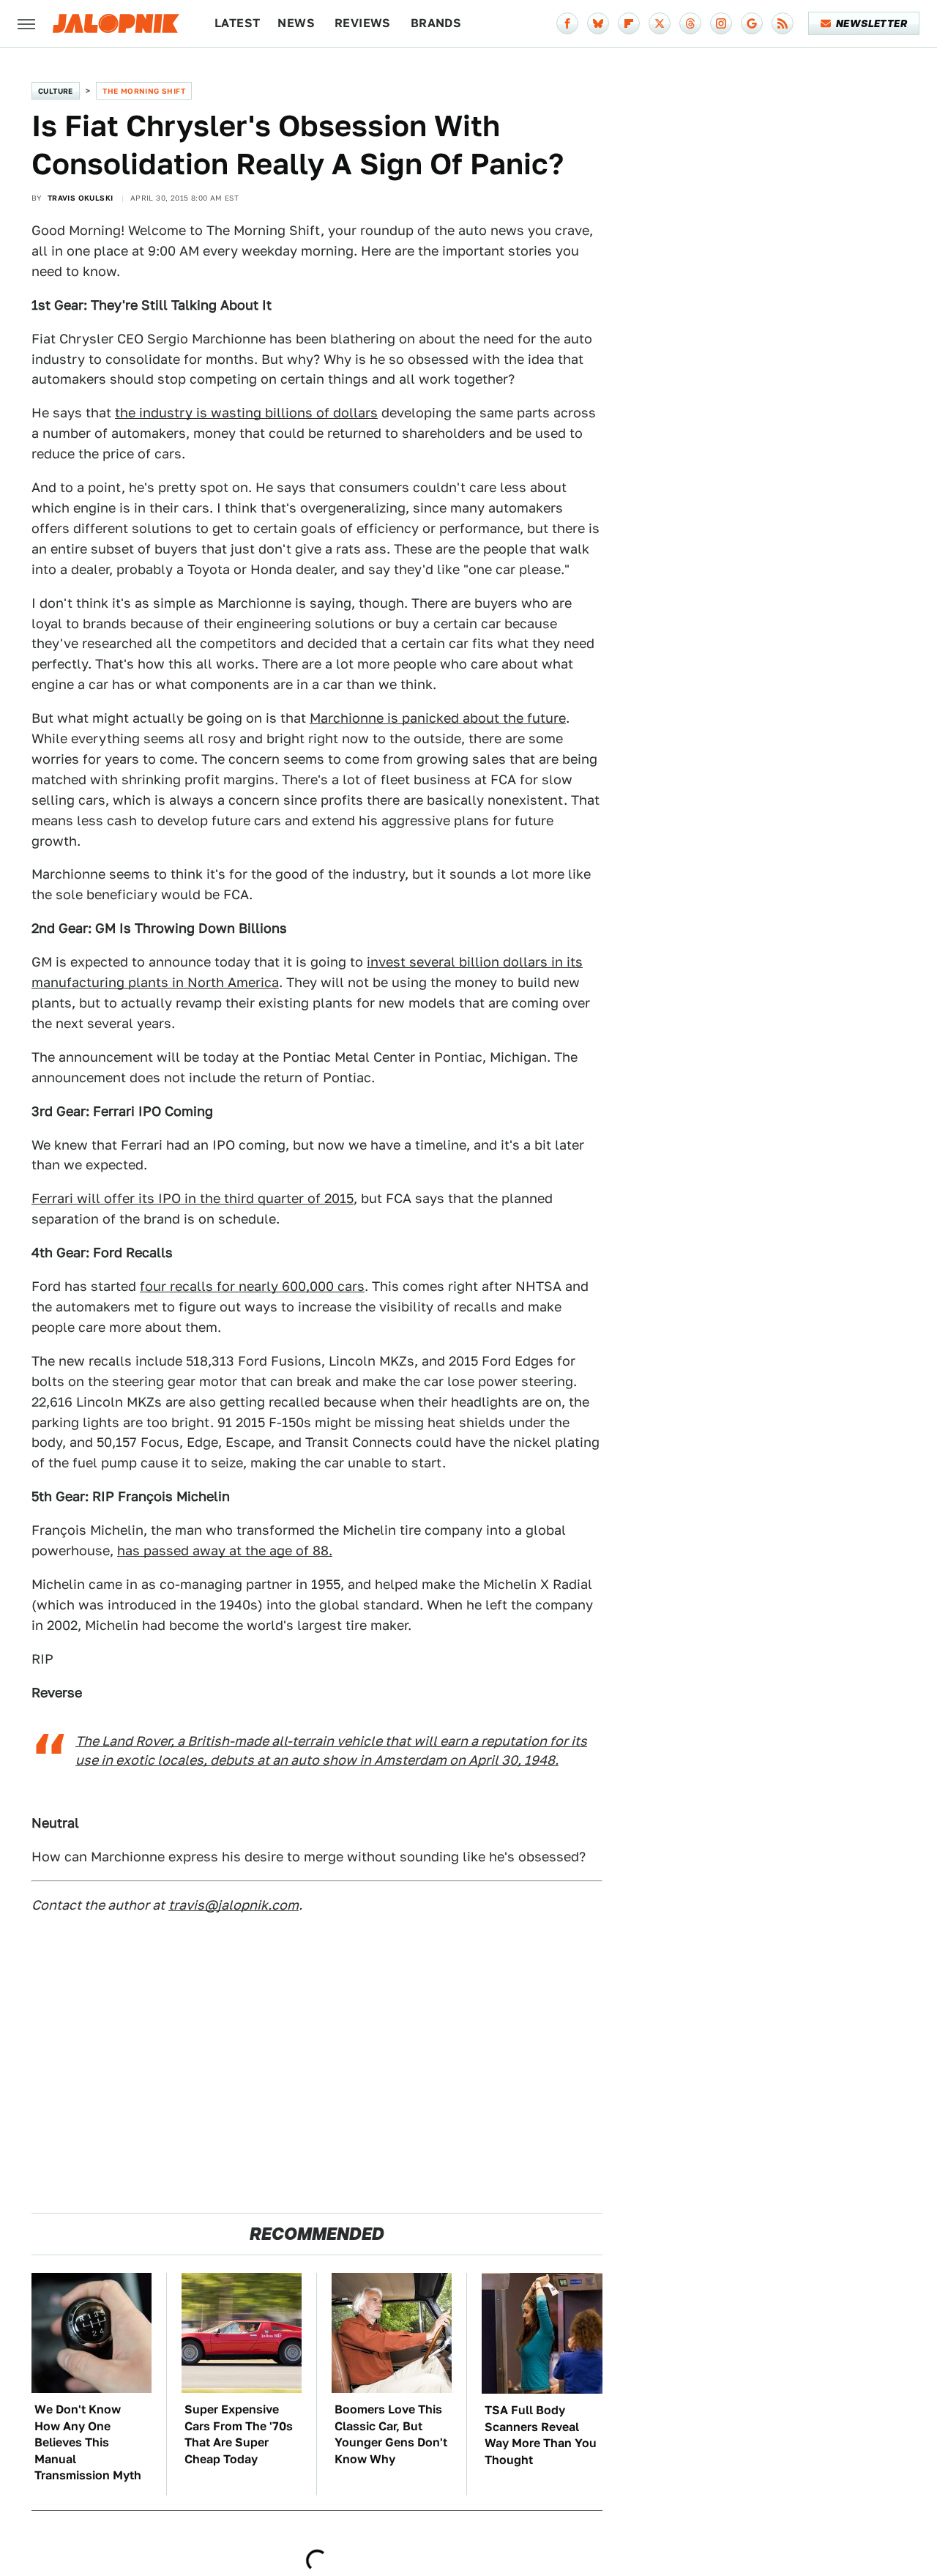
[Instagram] (721, 23)
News (296, 23)
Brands (436, 23)
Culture (56, 91)
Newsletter (871, 23)
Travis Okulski (81, 198)
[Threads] (690, 23)
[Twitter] (660, 23)
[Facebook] (567, 23)
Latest (237, 23)
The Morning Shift (144, 91)
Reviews (363, 23)
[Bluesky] (598, 23)
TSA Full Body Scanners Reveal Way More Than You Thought (541, 2435)
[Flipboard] (629, 23)
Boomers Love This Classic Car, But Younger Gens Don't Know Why (391, 2434)
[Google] (752, 23)
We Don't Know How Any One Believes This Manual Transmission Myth (88, 2442)
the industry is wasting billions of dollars (246, 413)
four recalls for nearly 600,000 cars (252, 1286)
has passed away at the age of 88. (225, 1551)
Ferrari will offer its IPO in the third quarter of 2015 (193, 1198)
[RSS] (783, 23)
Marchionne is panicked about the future (438, 718)
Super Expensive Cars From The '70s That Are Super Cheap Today (239, 2434)
